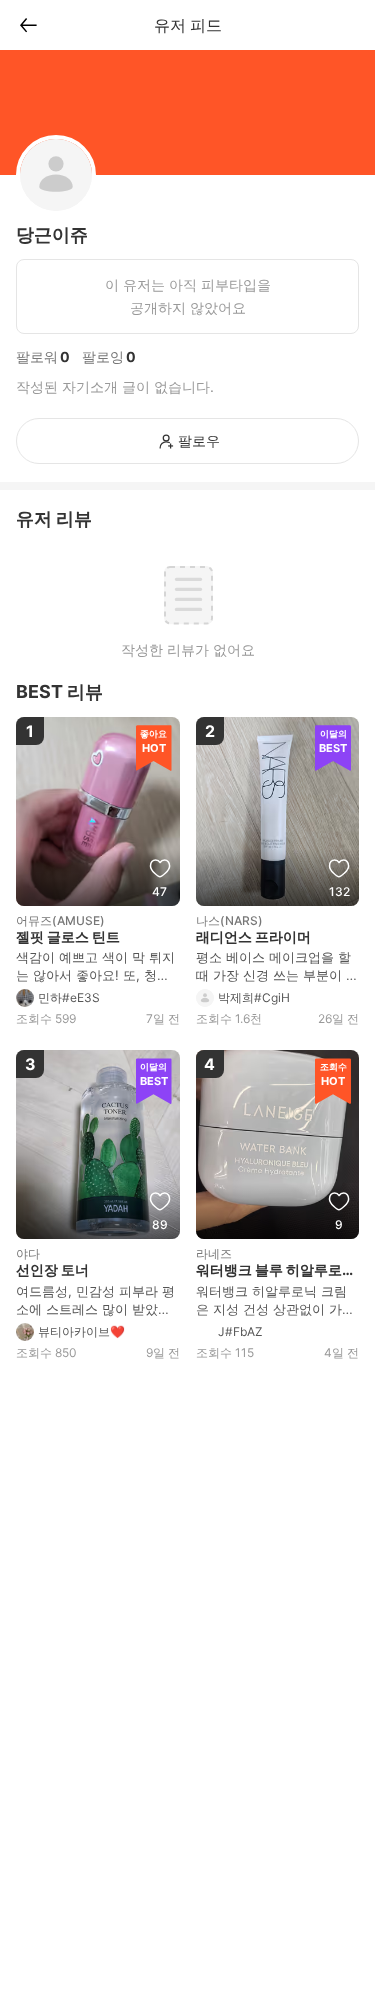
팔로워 (37, 356)
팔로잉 (103, 356)
